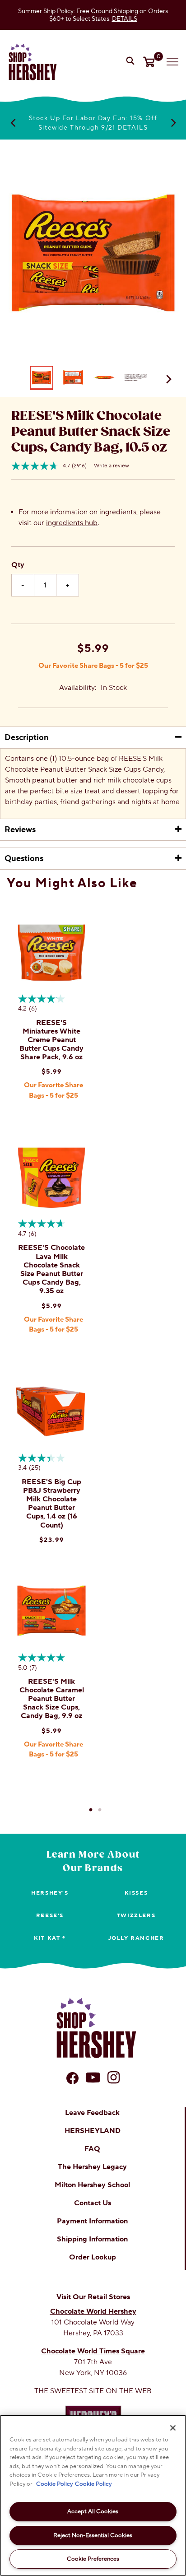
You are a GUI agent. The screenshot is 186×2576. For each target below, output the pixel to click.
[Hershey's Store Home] (33, 62)
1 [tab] (91, 1810)
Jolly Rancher (136, 1938)
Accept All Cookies (93, 2511)
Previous (13, 122)
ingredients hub (72, 523)
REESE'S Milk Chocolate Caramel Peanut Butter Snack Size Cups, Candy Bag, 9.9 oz (52, 1699)
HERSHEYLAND (93, 2131)
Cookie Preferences (93, 2559)
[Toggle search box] (131, 62)
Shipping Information (92, 2239)
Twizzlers (136, 1916)
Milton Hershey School (92, 2185)
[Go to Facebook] (72, 2078)
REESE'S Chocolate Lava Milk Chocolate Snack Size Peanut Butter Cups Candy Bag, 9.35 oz (51, 1269)
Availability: (78, 688)
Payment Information (92, 2221)
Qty (18, 565)
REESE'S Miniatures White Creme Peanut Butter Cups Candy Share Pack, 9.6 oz (51, 1040)
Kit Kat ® (50, 1938)
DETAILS (125, 19)
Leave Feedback (92, 2113)
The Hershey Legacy (92, 2167)
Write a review (112, 466)
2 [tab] (100, 1810)
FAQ (92, 2149)
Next (173, 122)
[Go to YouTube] (93, 2078)
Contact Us (93, 2203)
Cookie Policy (54, 2484)
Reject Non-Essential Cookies (93, 2535)
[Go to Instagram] (114, 2078)
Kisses (136, 1893)
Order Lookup (93, 2257)
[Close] (173, 2428)
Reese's (50, 1916)
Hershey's (50, 1893)
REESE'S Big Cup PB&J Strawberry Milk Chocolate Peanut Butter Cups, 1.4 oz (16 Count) (51, 1504)
